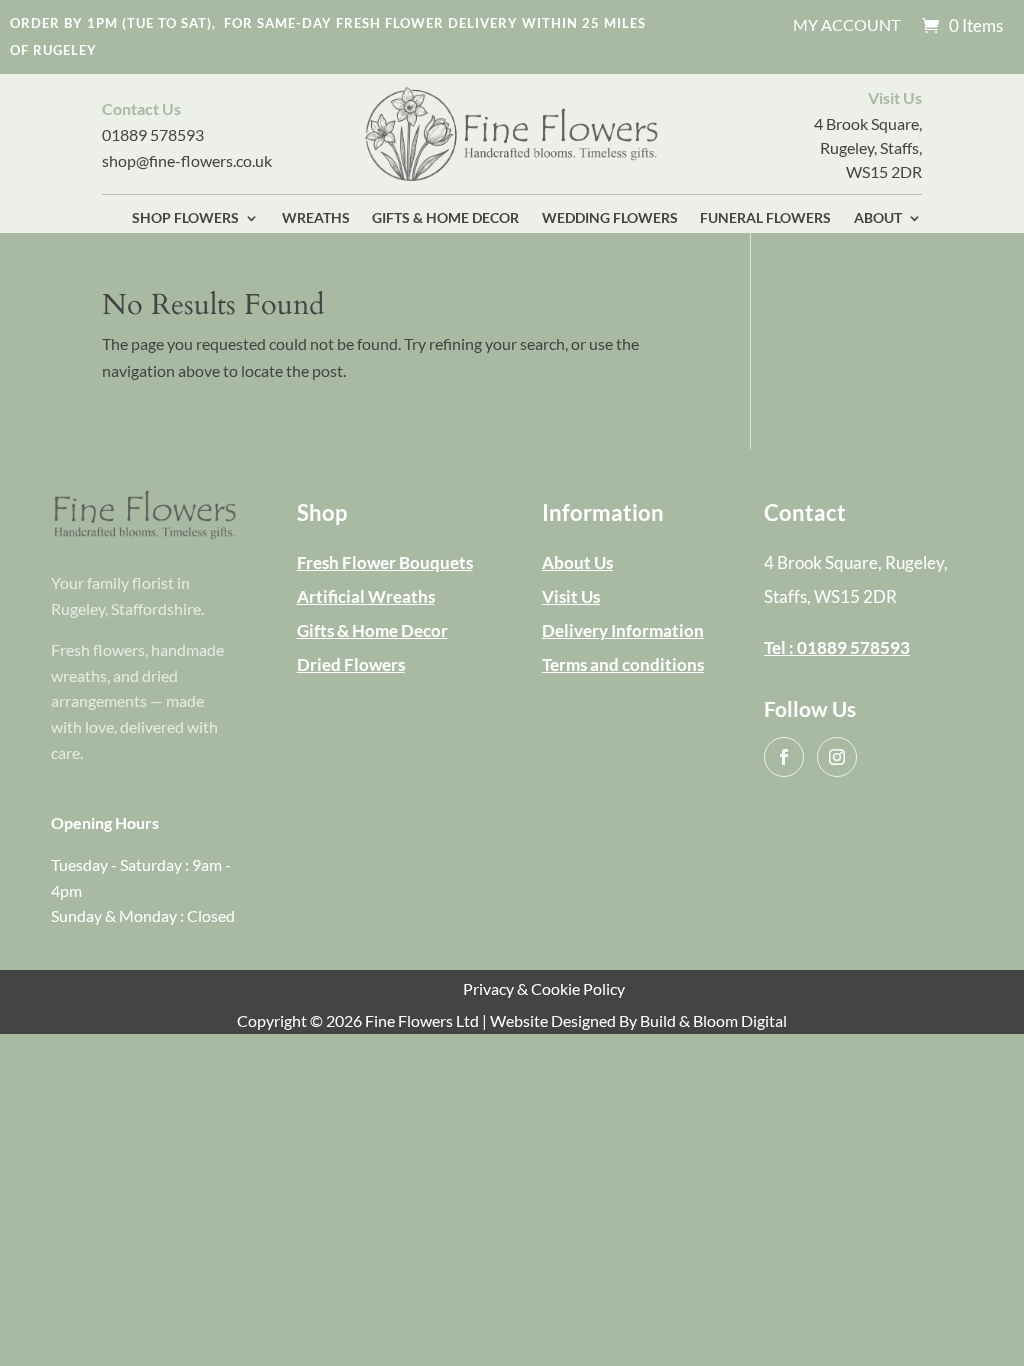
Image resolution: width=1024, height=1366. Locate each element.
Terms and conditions (623, 664)
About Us (577, 562)
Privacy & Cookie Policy (544, 988)
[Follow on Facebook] (784, 757)
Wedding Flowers (610, 218)
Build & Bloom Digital (713, 1020)
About (878, 218)
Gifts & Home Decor (445, 218)
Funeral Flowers (765, 218)
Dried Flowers (351, 664)
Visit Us (571, 596)
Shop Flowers (185, 218)
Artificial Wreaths (366, 596)
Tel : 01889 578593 (837, 647)
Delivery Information (623, 630)
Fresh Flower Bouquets (385, 562)
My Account (846, 26)
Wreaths (316, 218)
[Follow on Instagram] (837, 757)
